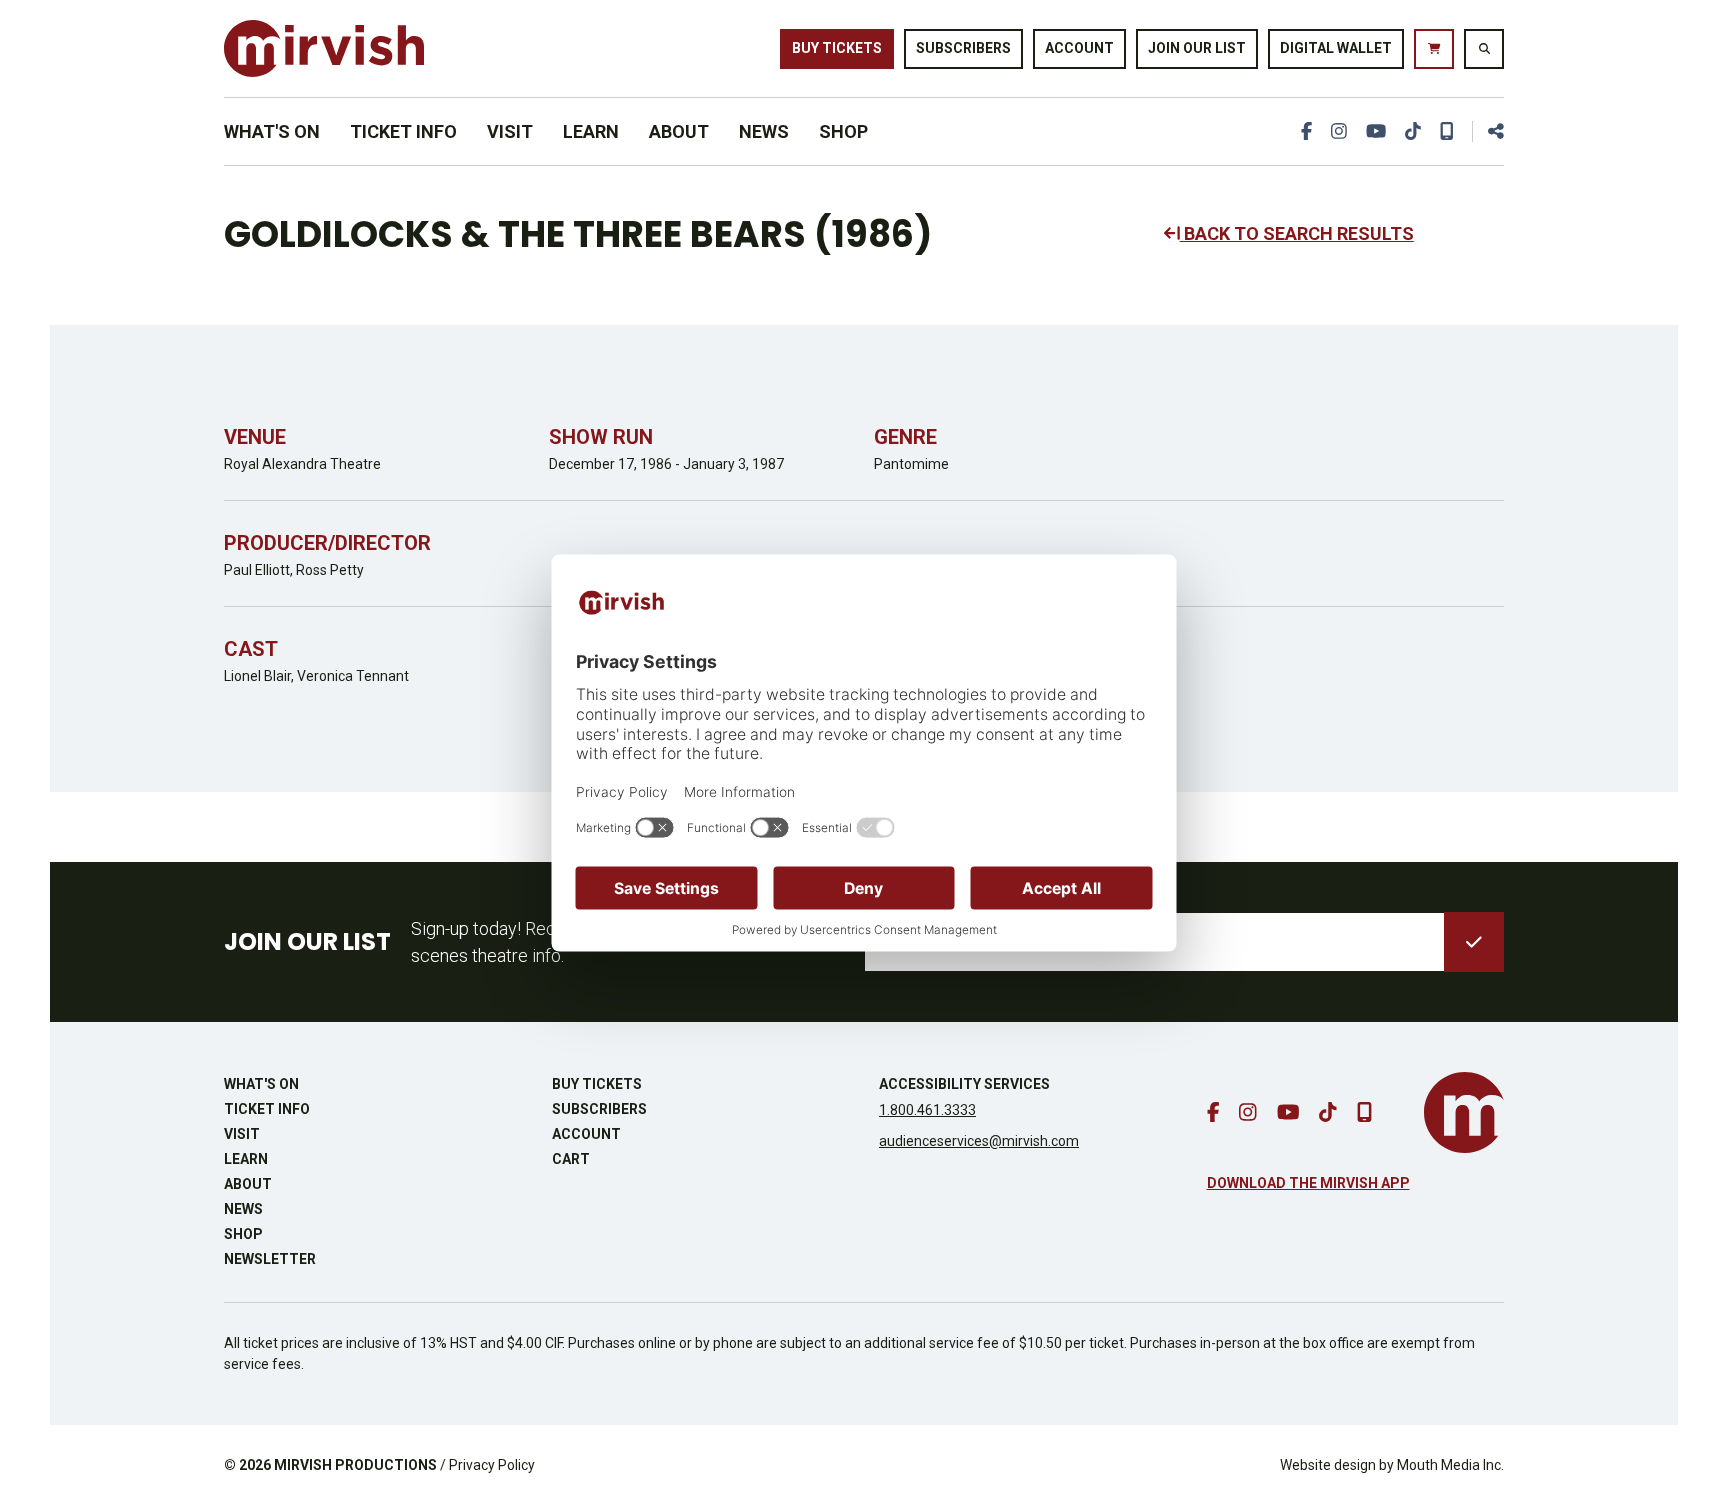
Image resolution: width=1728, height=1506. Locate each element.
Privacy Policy (492, 1465)
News (764, 131)
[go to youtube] (1376, 131)
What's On (272, 131)
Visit (510, 131)
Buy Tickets (837, 48)
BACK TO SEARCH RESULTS (1297, 233)
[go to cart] (1434, 49)
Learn (591, 131)
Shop (843, 131)
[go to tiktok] (1413, 131)
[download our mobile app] (1447, 131)
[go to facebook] (1306, 131)
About (679, 131)
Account (1079, 48)
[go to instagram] (1339, 131)
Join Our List (1197, 48)
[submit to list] (1474, 942)
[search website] (1484, 49)
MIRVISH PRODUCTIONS (355, 1465)
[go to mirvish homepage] (1464, 1112)
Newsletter (270, 1259)
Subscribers (963, 48)
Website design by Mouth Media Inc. (1392, 1465)
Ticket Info (403, 131)
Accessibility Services (964, 1084)
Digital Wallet (1336, 48)
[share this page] (1488, 131)
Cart (571, 1159)
